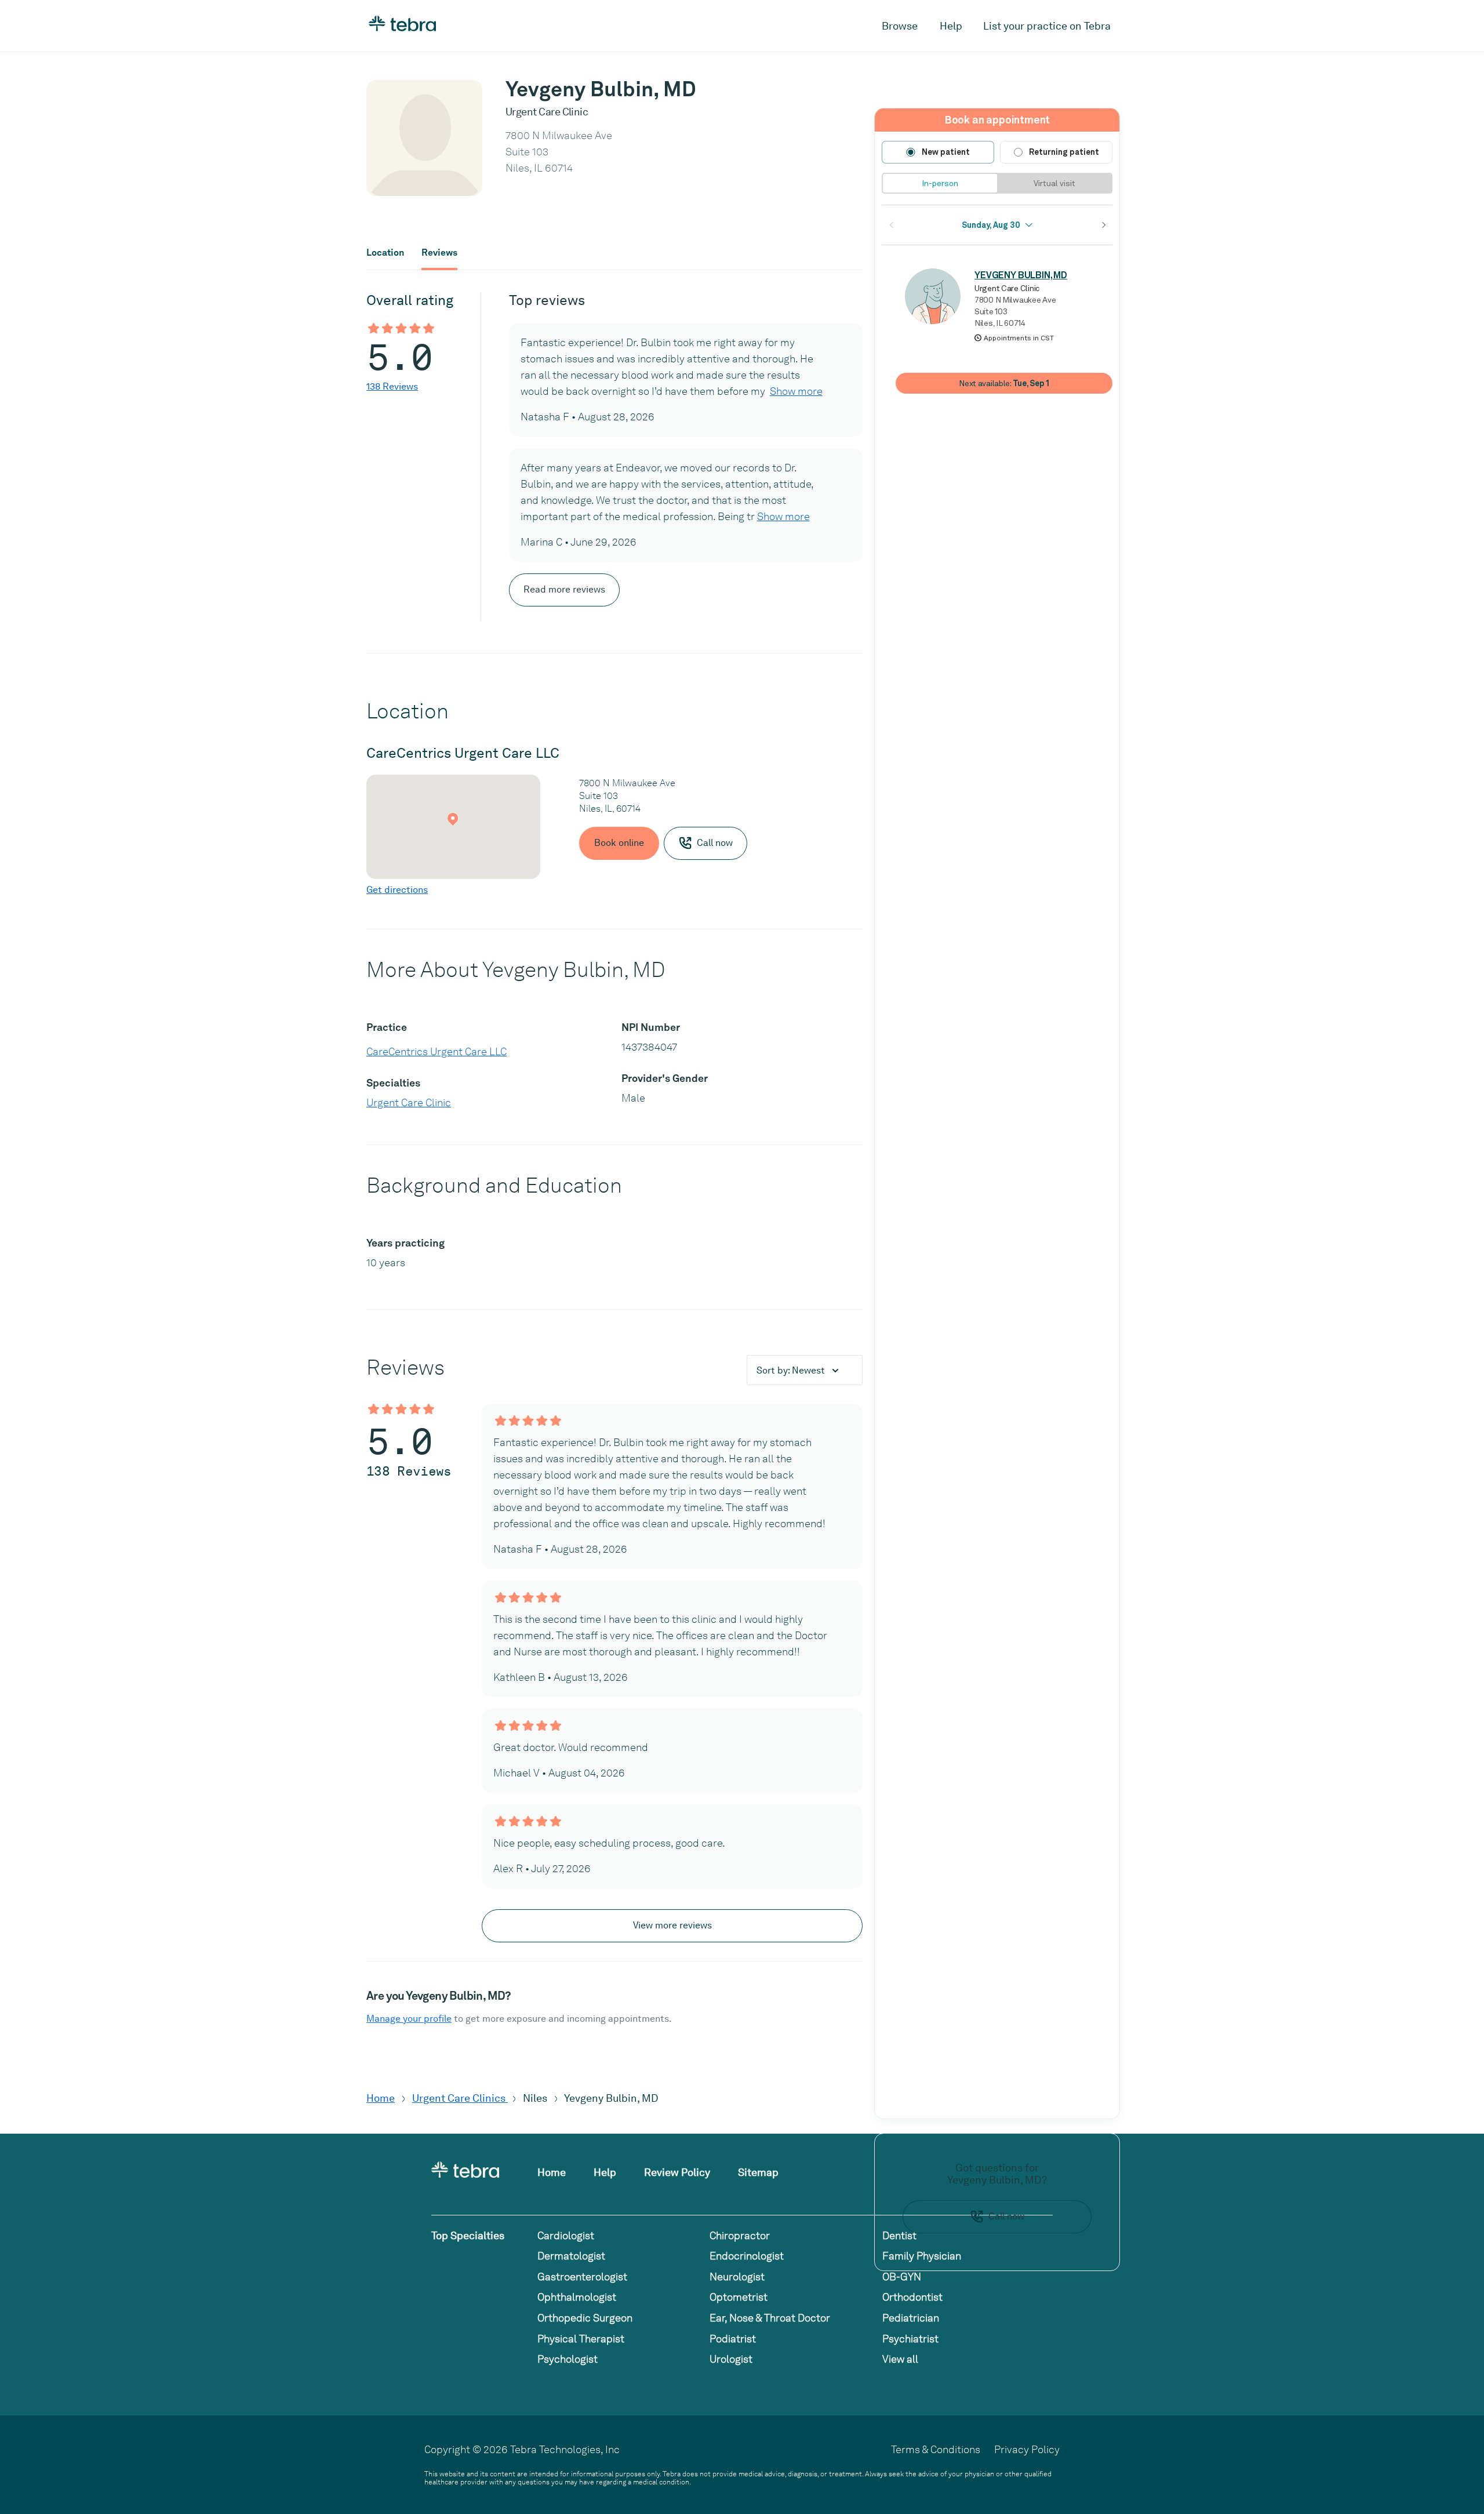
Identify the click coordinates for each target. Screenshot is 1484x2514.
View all (900, 2359)
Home (381, 2098)
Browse (900, 26)
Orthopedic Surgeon (585, 2318)
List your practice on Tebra (1047, 26)
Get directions (397, 890)
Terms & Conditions (936, 2449)
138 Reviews (392, 386)
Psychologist (568, 2359)
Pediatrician (911, 2318)
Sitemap (758, 2172)
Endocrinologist (747, 2256)
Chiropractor (740, 2235)
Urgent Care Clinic (409, 1102)
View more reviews (672, 1925)
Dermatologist (571, 2256)
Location (385, 253)
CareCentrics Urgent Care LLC (437, 1051)
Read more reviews (564, 589)
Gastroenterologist (582, 2277)
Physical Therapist (581, 2339)
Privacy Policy (1027, 2449)
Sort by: (791, 1370)
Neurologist (737, 2277)
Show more (796, 391)
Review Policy (677, 2172)
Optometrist (739, 2297)
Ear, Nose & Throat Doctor (770, 2318)
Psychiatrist (910, 2339)
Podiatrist (733, 2339)
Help (951, 26)
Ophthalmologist (577, 2297)
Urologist (731, 2359)
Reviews (439, 253)
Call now (1006, 2216)
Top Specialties (468, 2235)
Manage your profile (409, 2019)
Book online (619, 843)
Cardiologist (566, 2235)
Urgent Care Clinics (460, 2098)
